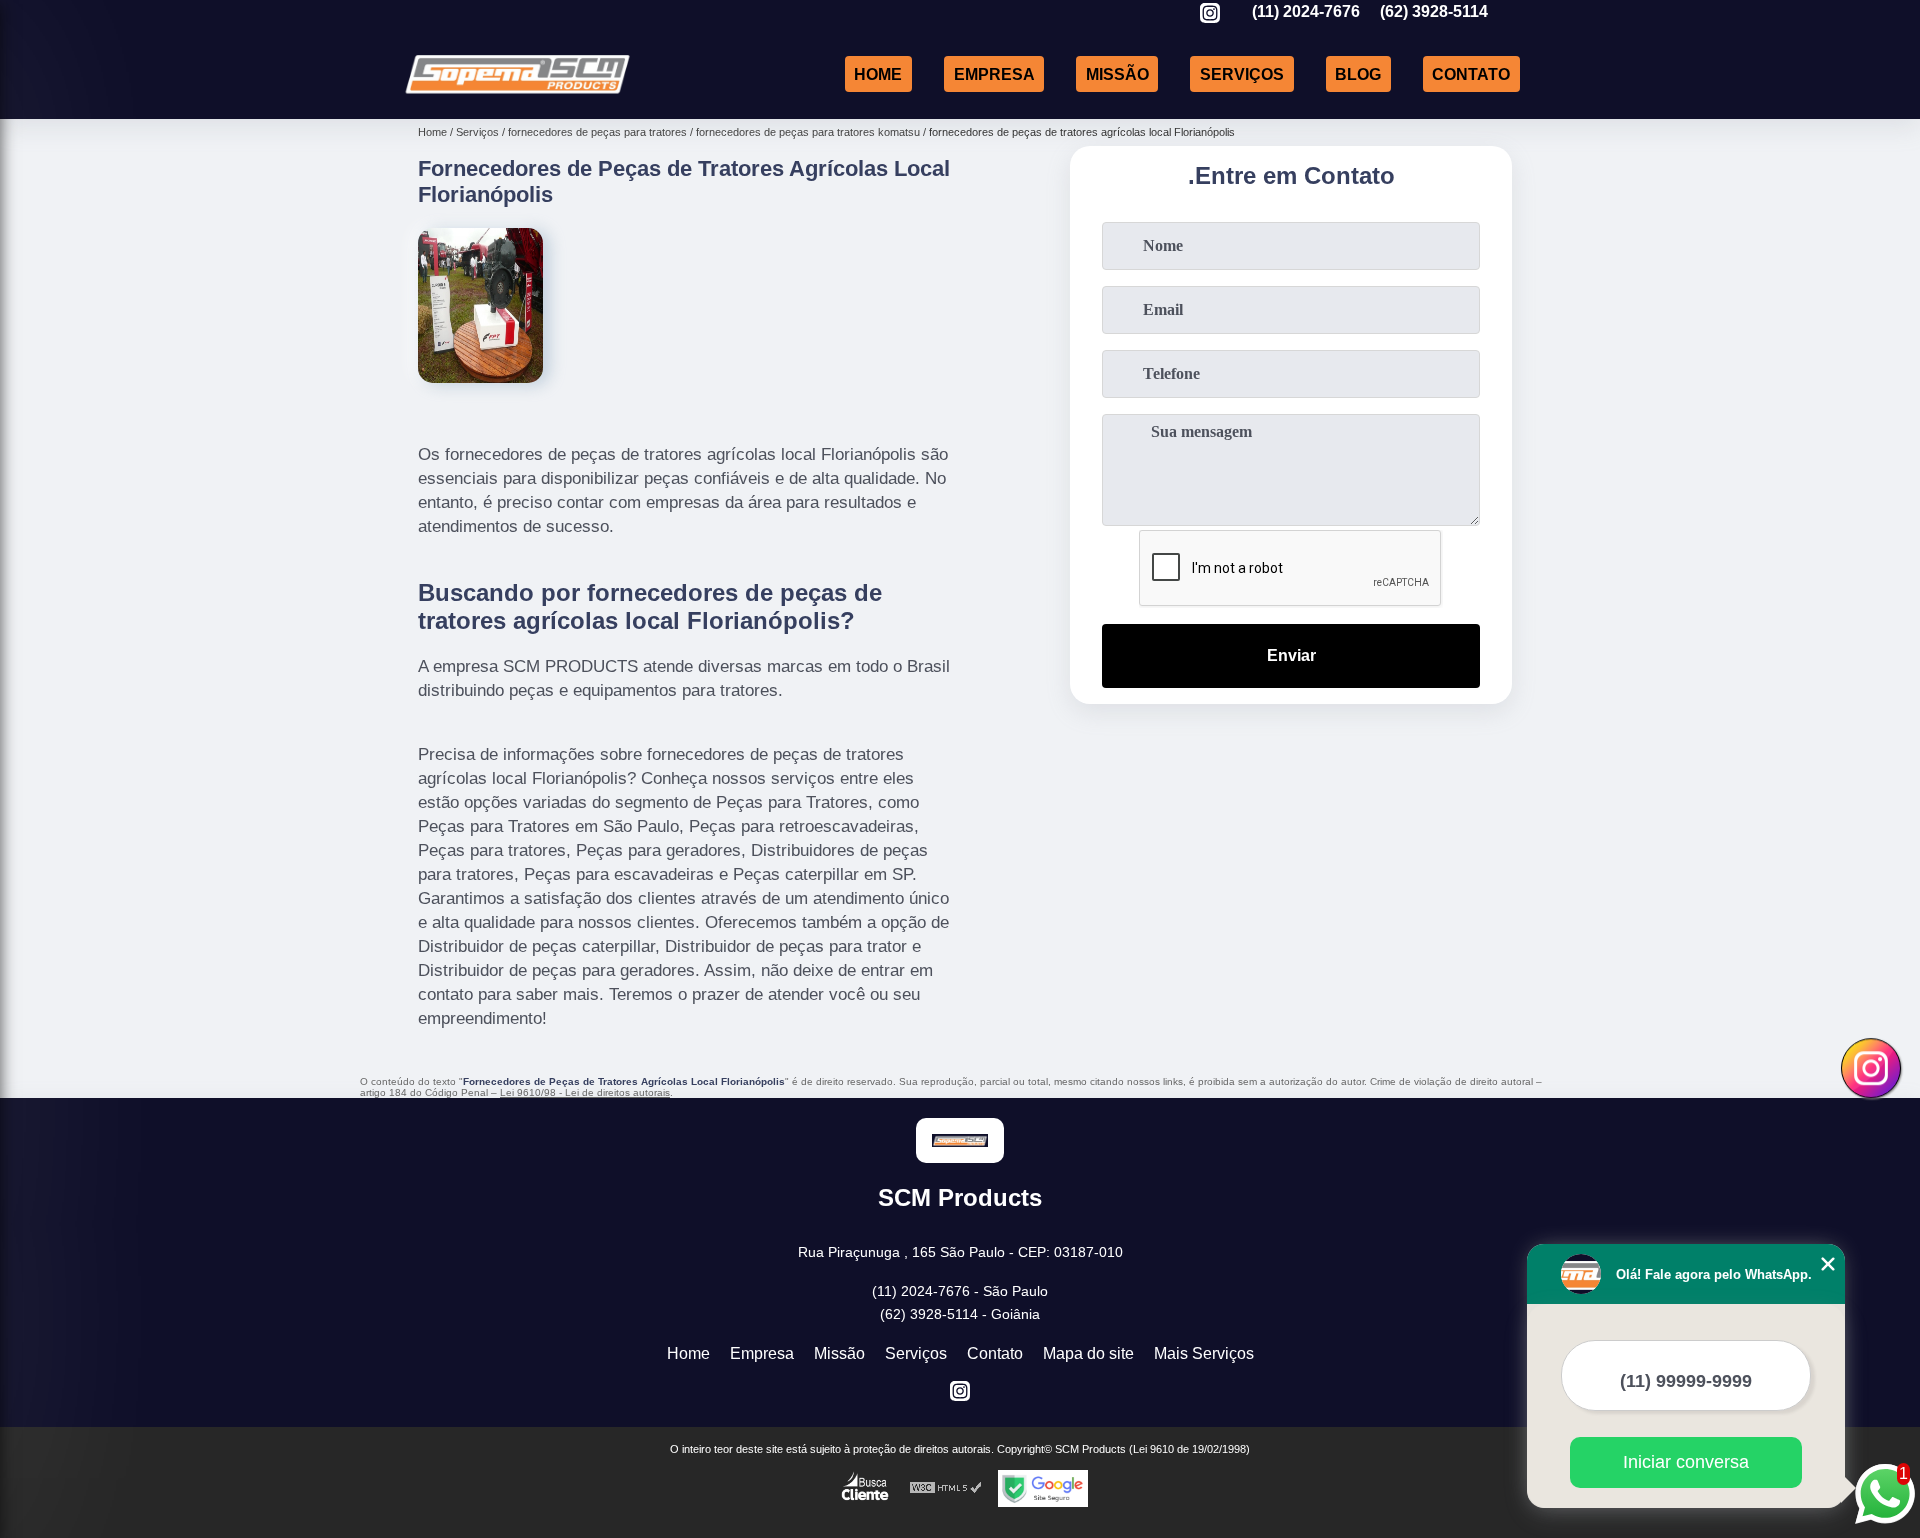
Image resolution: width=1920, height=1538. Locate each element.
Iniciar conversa (1686, 1462)
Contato (1471, 73)
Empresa (994, 73)
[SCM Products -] (517, 93)
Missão (1117, 73)
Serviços (1242, 73)
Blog (1358, 73)
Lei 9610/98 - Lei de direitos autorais (585, 1092)
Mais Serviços (1204, 1353)
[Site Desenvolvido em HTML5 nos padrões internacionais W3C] (946, 1488)
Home (878, 73)
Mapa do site (1088, 1353)
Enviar (1291, 655)
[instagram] (1210, 14)
